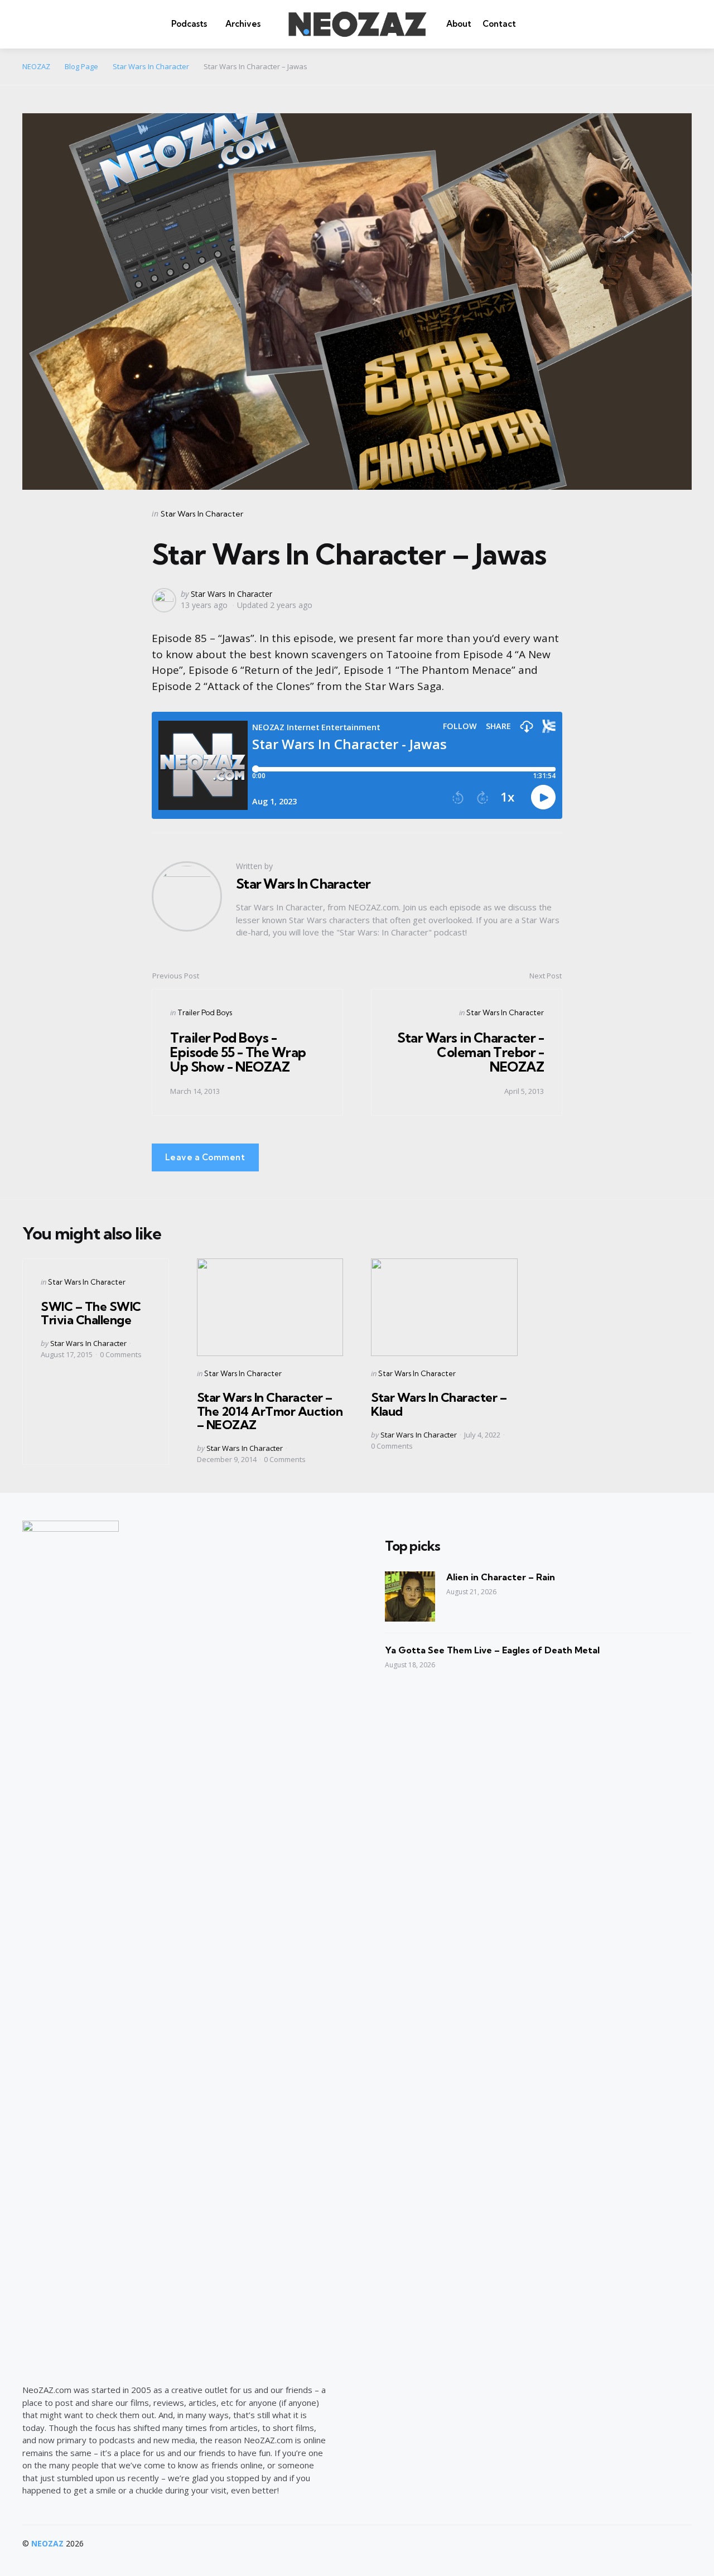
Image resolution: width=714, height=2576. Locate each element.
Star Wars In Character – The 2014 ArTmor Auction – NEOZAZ (270, 1411)
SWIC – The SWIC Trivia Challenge (91, 1313)
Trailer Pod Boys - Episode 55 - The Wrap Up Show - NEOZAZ (238, 1052)
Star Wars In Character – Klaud (439, 1404)
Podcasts (189, 24)
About (459, 24)
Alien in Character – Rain (501, 1577)
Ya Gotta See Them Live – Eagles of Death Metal (492, 1650)
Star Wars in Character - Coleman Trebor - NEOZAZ (471, 1052)
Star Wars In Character (202, 514)
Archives (243, 24)
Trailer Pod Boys (205, 1012)
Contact (499, 24)
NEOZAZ (47, 2543)
